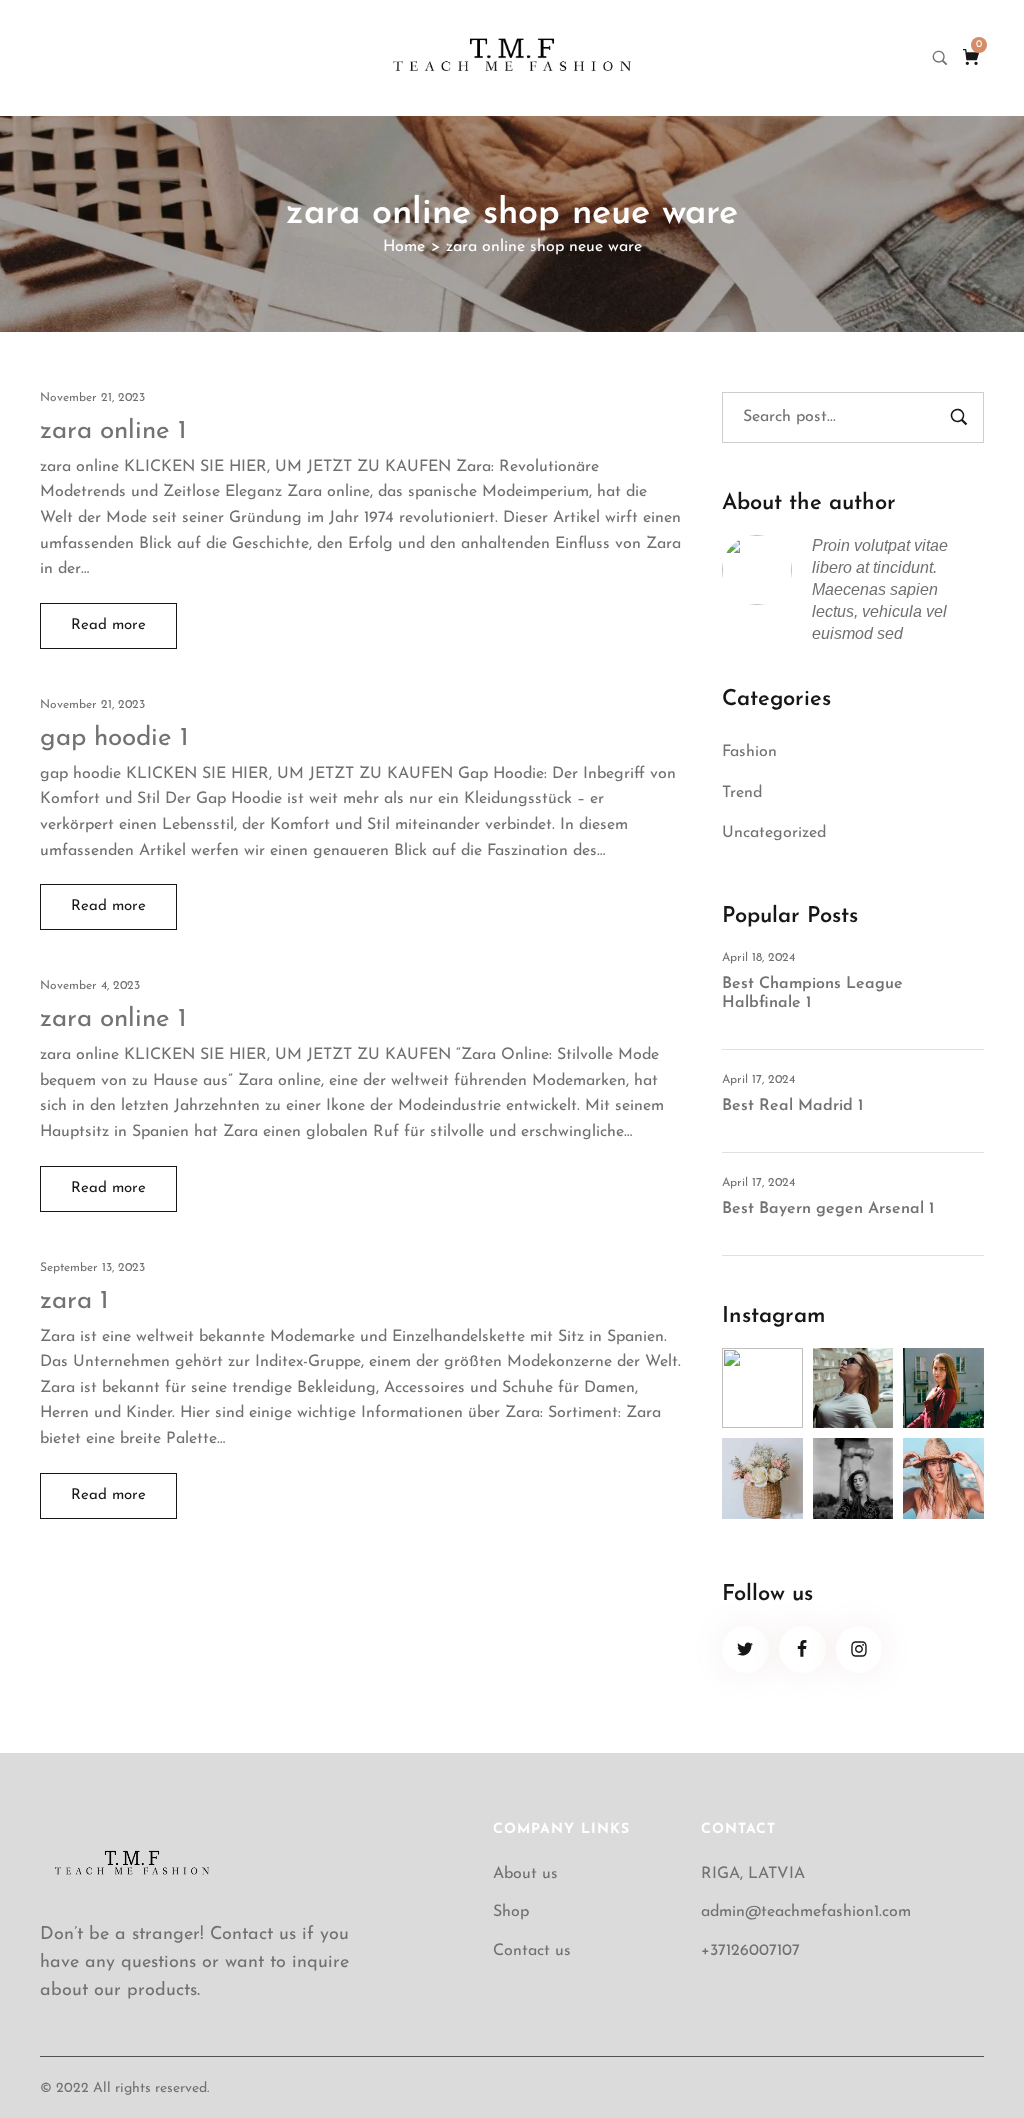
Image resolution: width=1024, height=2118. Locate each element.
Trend (742, 793)
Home (404, 247)
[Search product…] (940, 58)
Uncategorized (774, 833)
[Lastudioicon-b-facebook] (802, 1649)
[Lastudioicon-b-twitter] (745, 1649)
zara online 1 (113, 431)
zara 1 (74, 1301)
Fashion (749, 752)
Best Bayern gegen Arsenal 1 (828, 1209)
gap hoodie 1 (114, 738)
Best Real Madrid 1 (792, 1106)
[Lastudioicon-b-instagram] (859, 1649)
